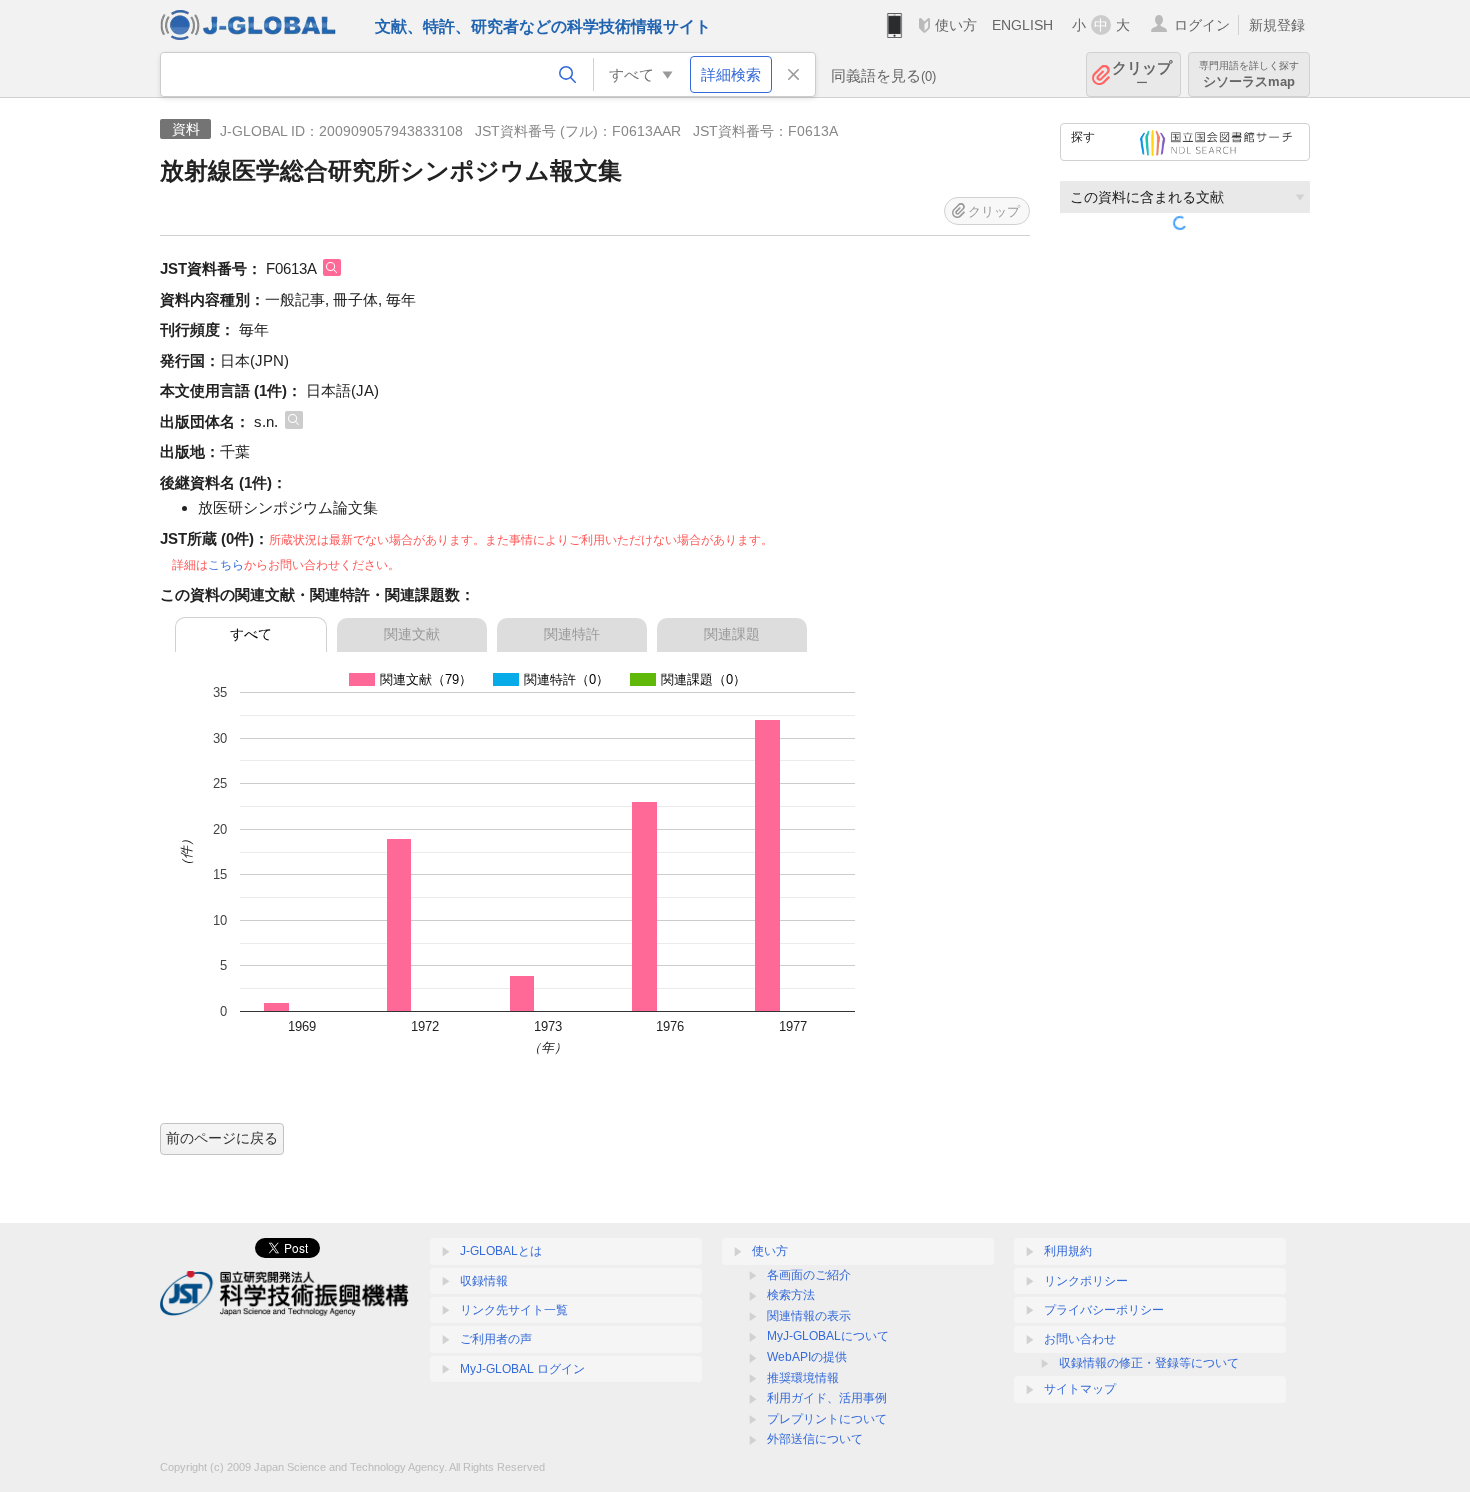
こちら (226, 565)
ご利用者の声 (496, 1339)
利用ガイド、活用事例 (827, 1398)
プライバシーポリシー (1104, 1310)
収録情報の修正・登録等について (1149, 1363)
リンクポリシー (1086, 1281)
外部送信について (815, 1439)
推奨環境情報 (803, 1378)
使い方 (956, 25)
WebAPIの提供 (807, 1357)
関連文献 (412, 634)
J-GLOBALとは (501, 1251)
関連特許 (572, 634)
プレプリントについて (827, 1419)
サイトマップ (1080, 1389)
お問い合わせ (1080, 1339)
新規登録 (1277, 25)
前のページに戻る (222, 1138)
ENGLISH (1022, 25)
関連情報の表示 (809, 1316)
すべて (251, 634)
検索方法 (791, 1295)
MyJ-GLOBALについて (828, 1336)
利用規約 (1068, 1251)
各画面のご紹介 (809, 1275)
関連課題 (732, 634)
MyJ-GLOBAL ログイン (522, 1369)
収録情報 (484, 1281)
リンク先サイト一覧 (514, 1310)
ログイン (1202, 25)
